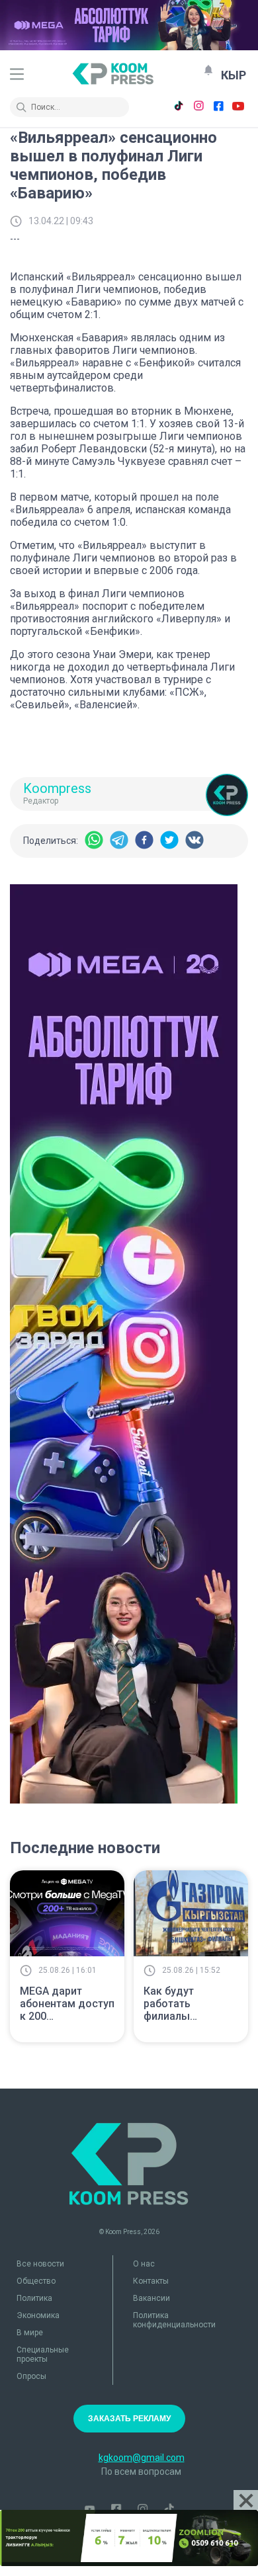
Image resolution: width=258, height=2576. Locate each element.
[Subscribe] (208, 70)
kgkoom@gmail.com (142, 2458)
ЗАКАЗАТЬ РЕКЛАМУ (129, 2419)
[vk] (194, 841)
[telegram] (119, 841)
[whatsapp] (94, 841)
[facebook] (144, 841)
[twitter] (169, 841)
